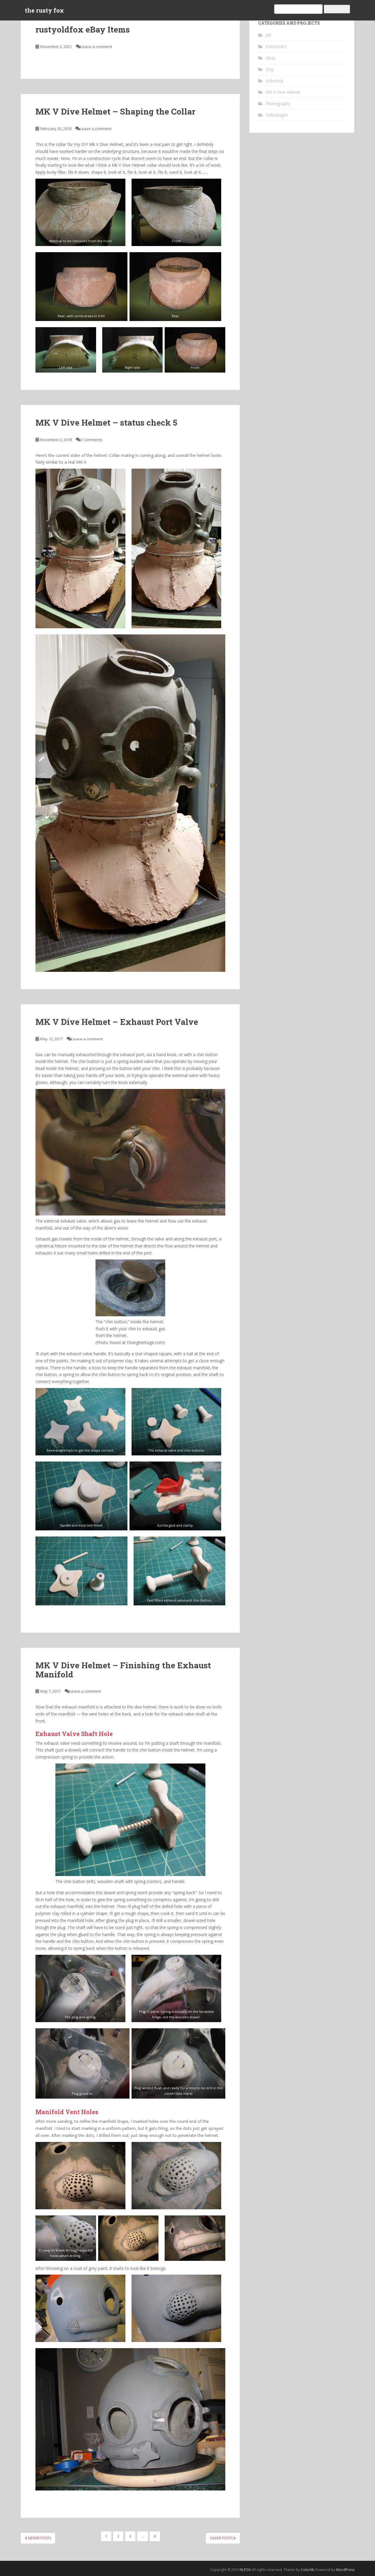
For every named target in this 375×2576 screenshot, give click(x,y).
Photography (278, 104)
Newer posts (39, 2538)
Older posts (222, 2538)
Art (269, 35)
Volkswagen (277, 115)
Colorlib (308, 2570)
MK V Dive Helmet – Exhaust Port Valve (117, 1022)
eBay (271, 58)
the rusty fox (44, 10)
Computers (276, 46)
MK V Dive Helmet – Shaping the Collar (115, 111)
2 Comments (92, 440)
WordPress (345, 2570)
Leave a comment (96, 47)
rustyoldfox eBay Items (83, 29)
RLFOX (246, 2570)
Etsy (270, 69)
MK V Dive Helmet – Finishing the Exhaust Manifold (123, 1670)
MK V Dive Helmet (283, 92)
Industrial (274, 81)
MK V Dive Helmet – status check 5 (106, 422)
